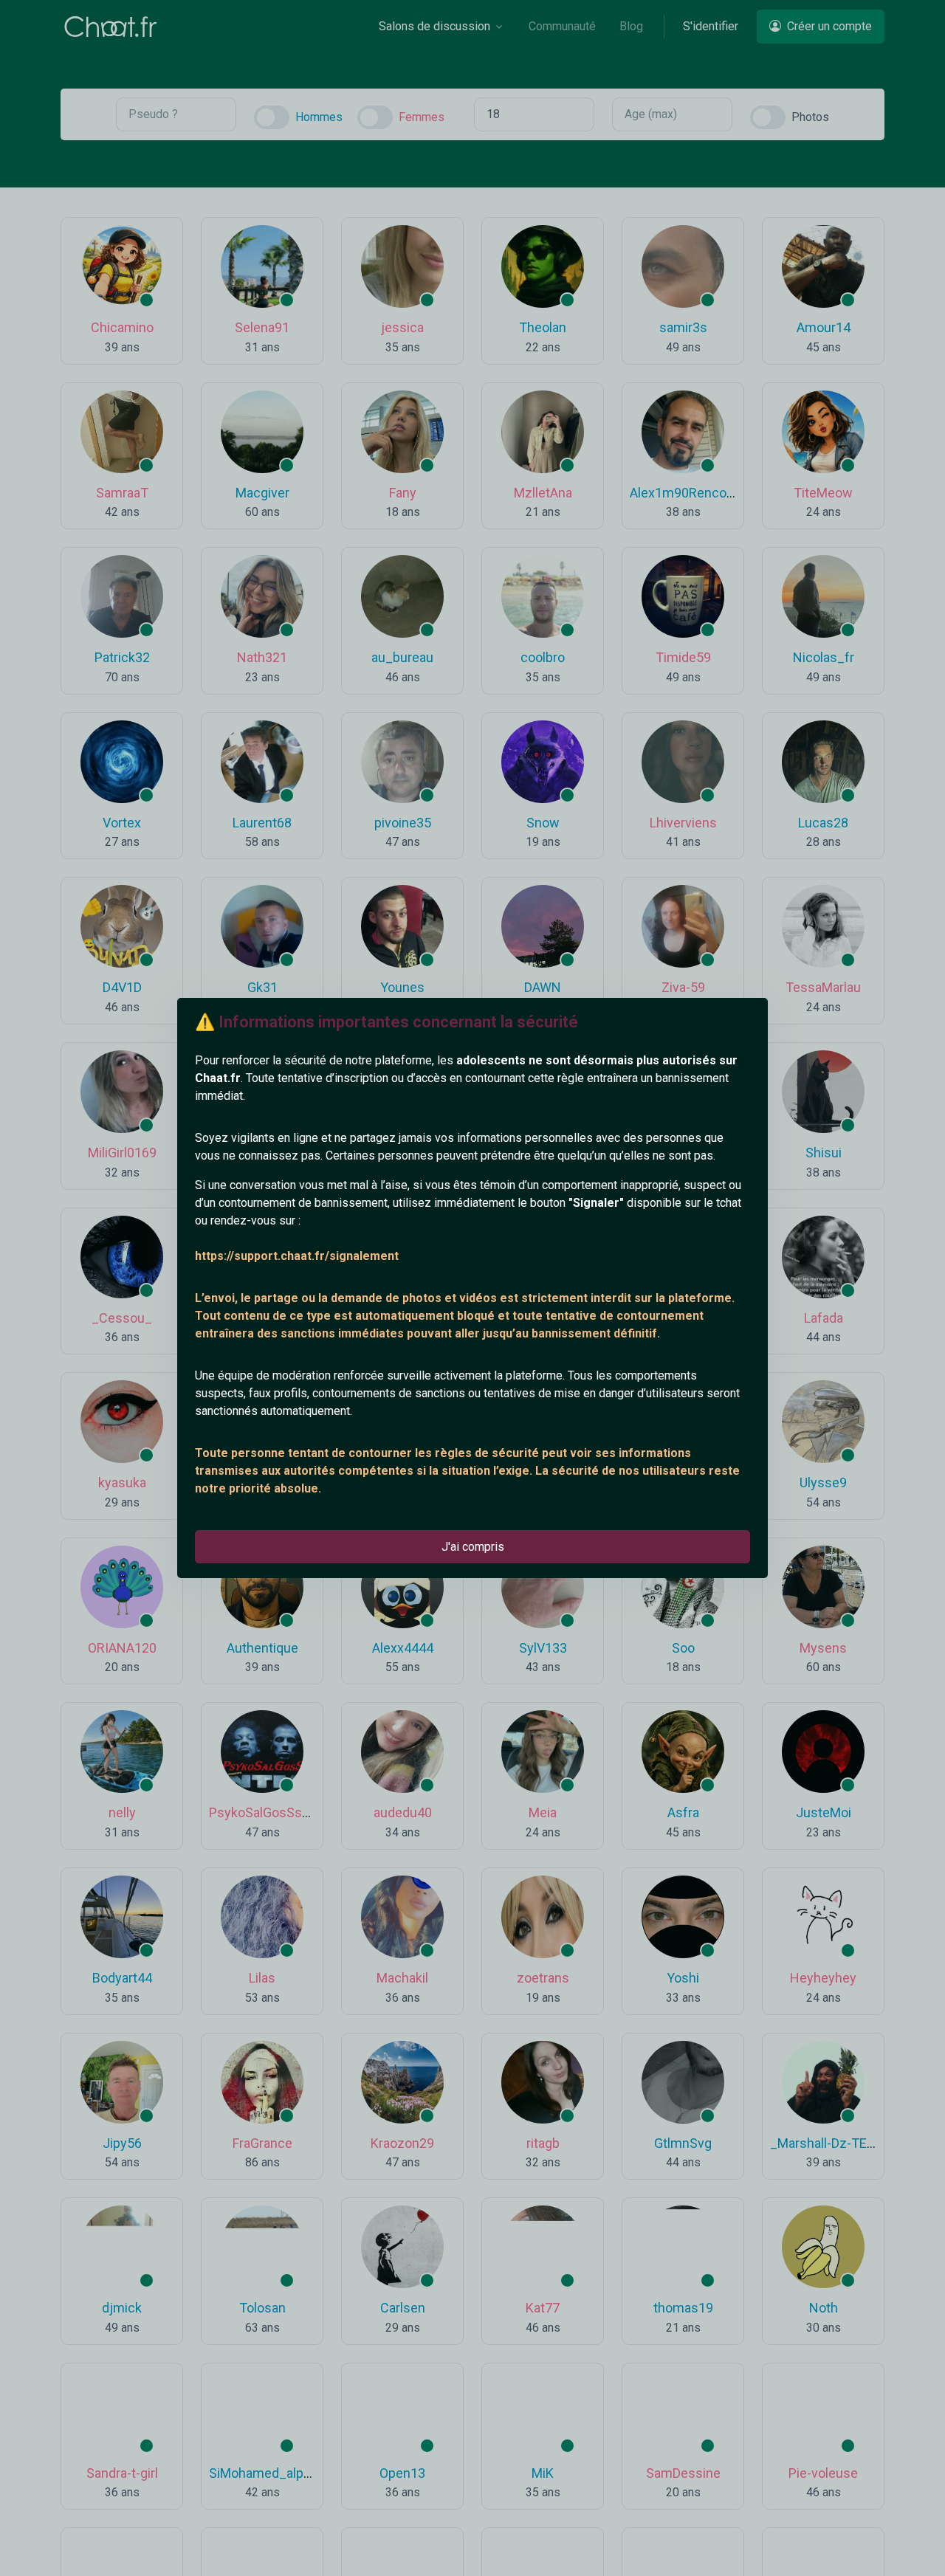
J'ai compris (473, 1547)
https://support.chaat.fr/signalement (297, 1256)
